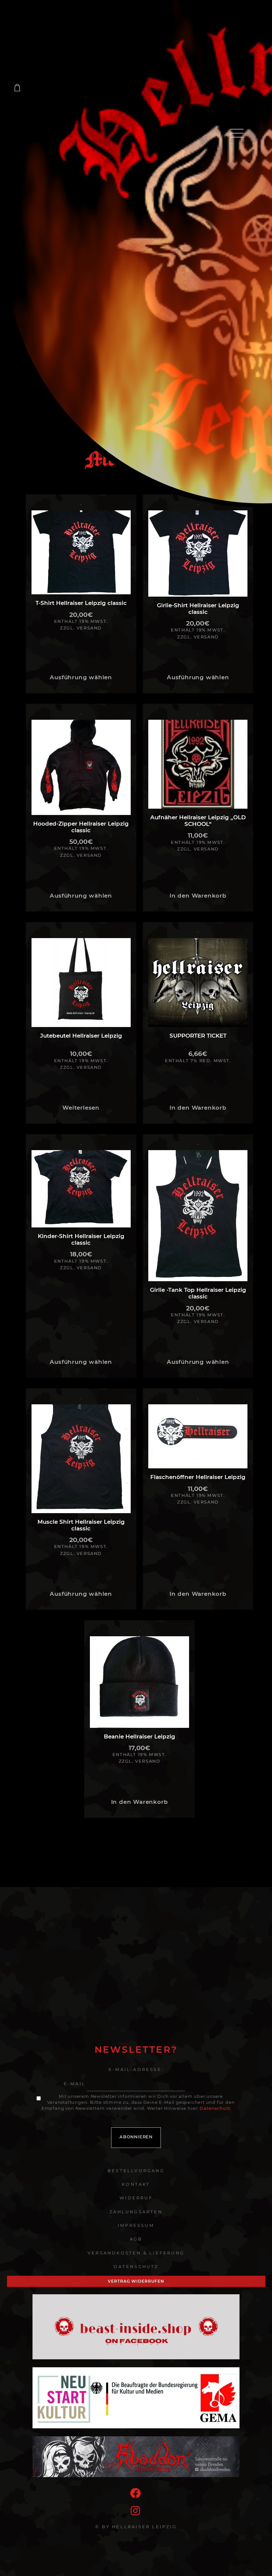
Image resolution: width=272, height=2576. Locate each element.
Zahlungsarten (136, 2212)
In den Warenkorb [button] (198, 896)
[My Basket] (17, 88)
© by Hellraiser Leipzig (136, 2527)
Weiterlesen (81, 1108)
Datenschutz (215, 2108)
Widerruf (136, 2198)
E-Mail (75, 2084)
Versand (89, 628)
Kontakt (136, 2184)
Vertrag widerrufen (136, 2281)
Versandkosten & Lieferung (136, 2253)
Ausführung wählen (81, 677)
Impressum (136, 2225)
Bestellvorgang (136, 2171)
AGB (136, 2239)
